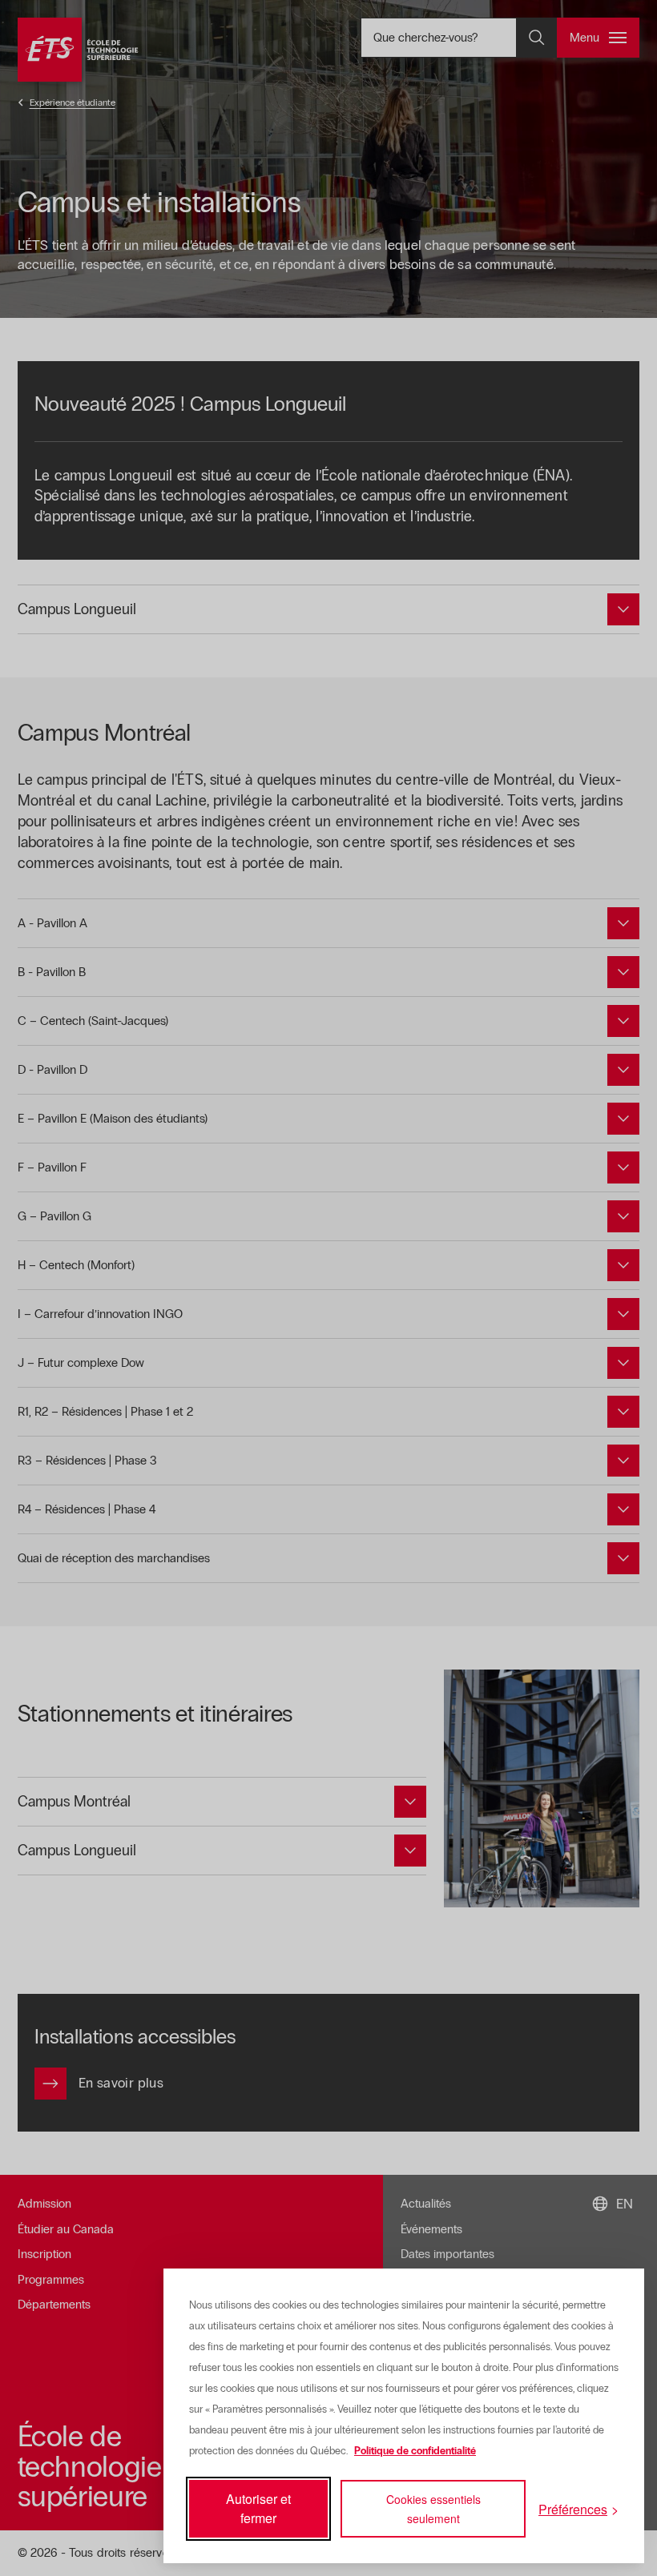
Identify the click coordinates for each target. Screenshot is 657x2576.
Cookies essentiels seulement (433, 2509)
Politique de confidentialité (415, 2451)
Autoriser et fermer (258, 2508)
